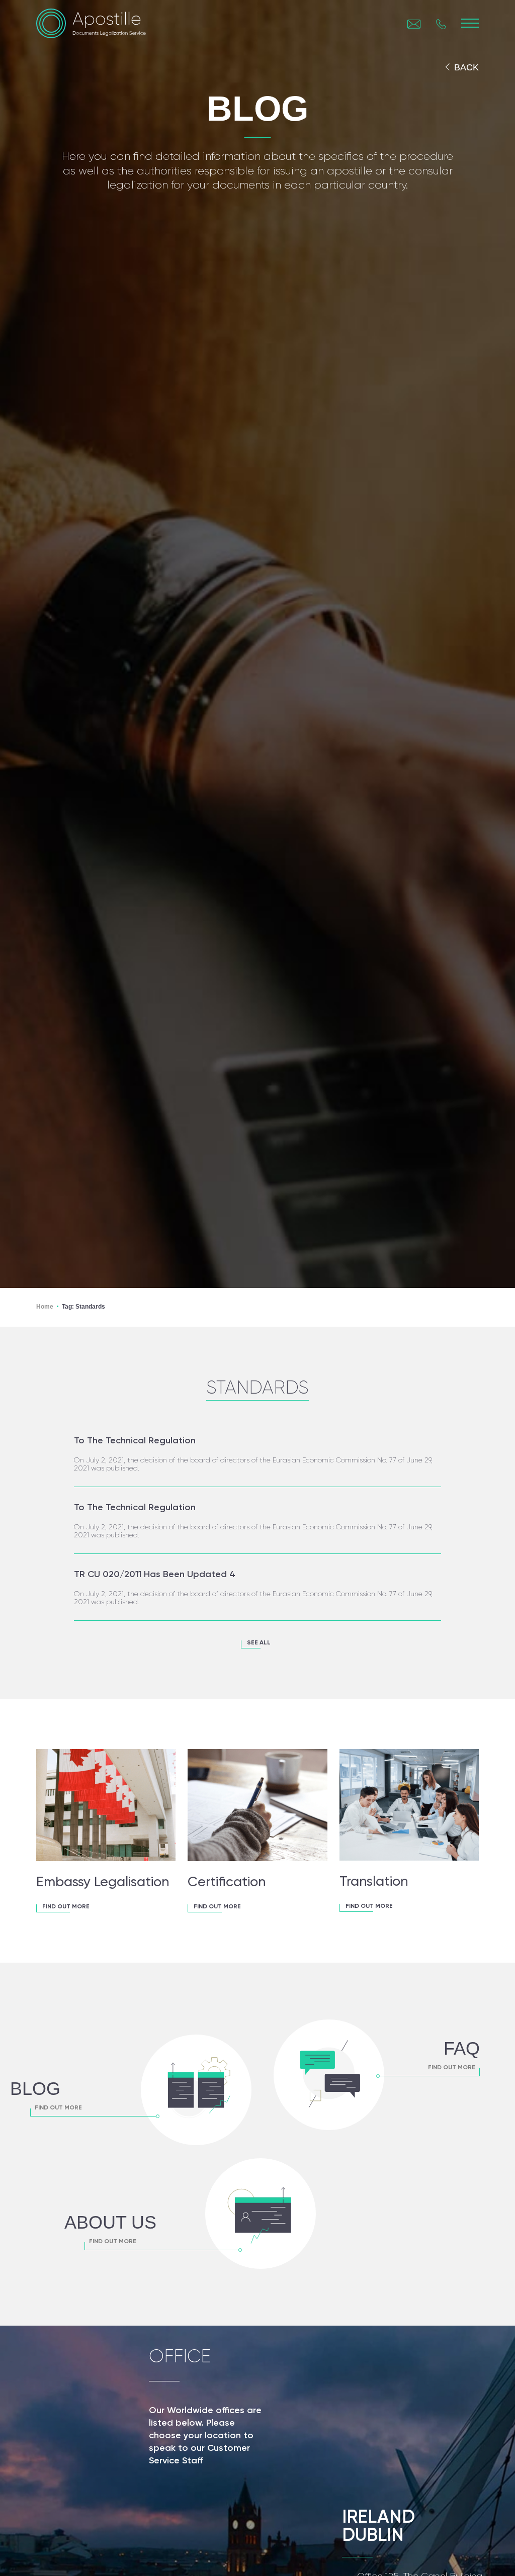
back (466, 67)
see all (259, 1643)
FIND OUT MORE (66, 1907)
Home (45, 1307)
